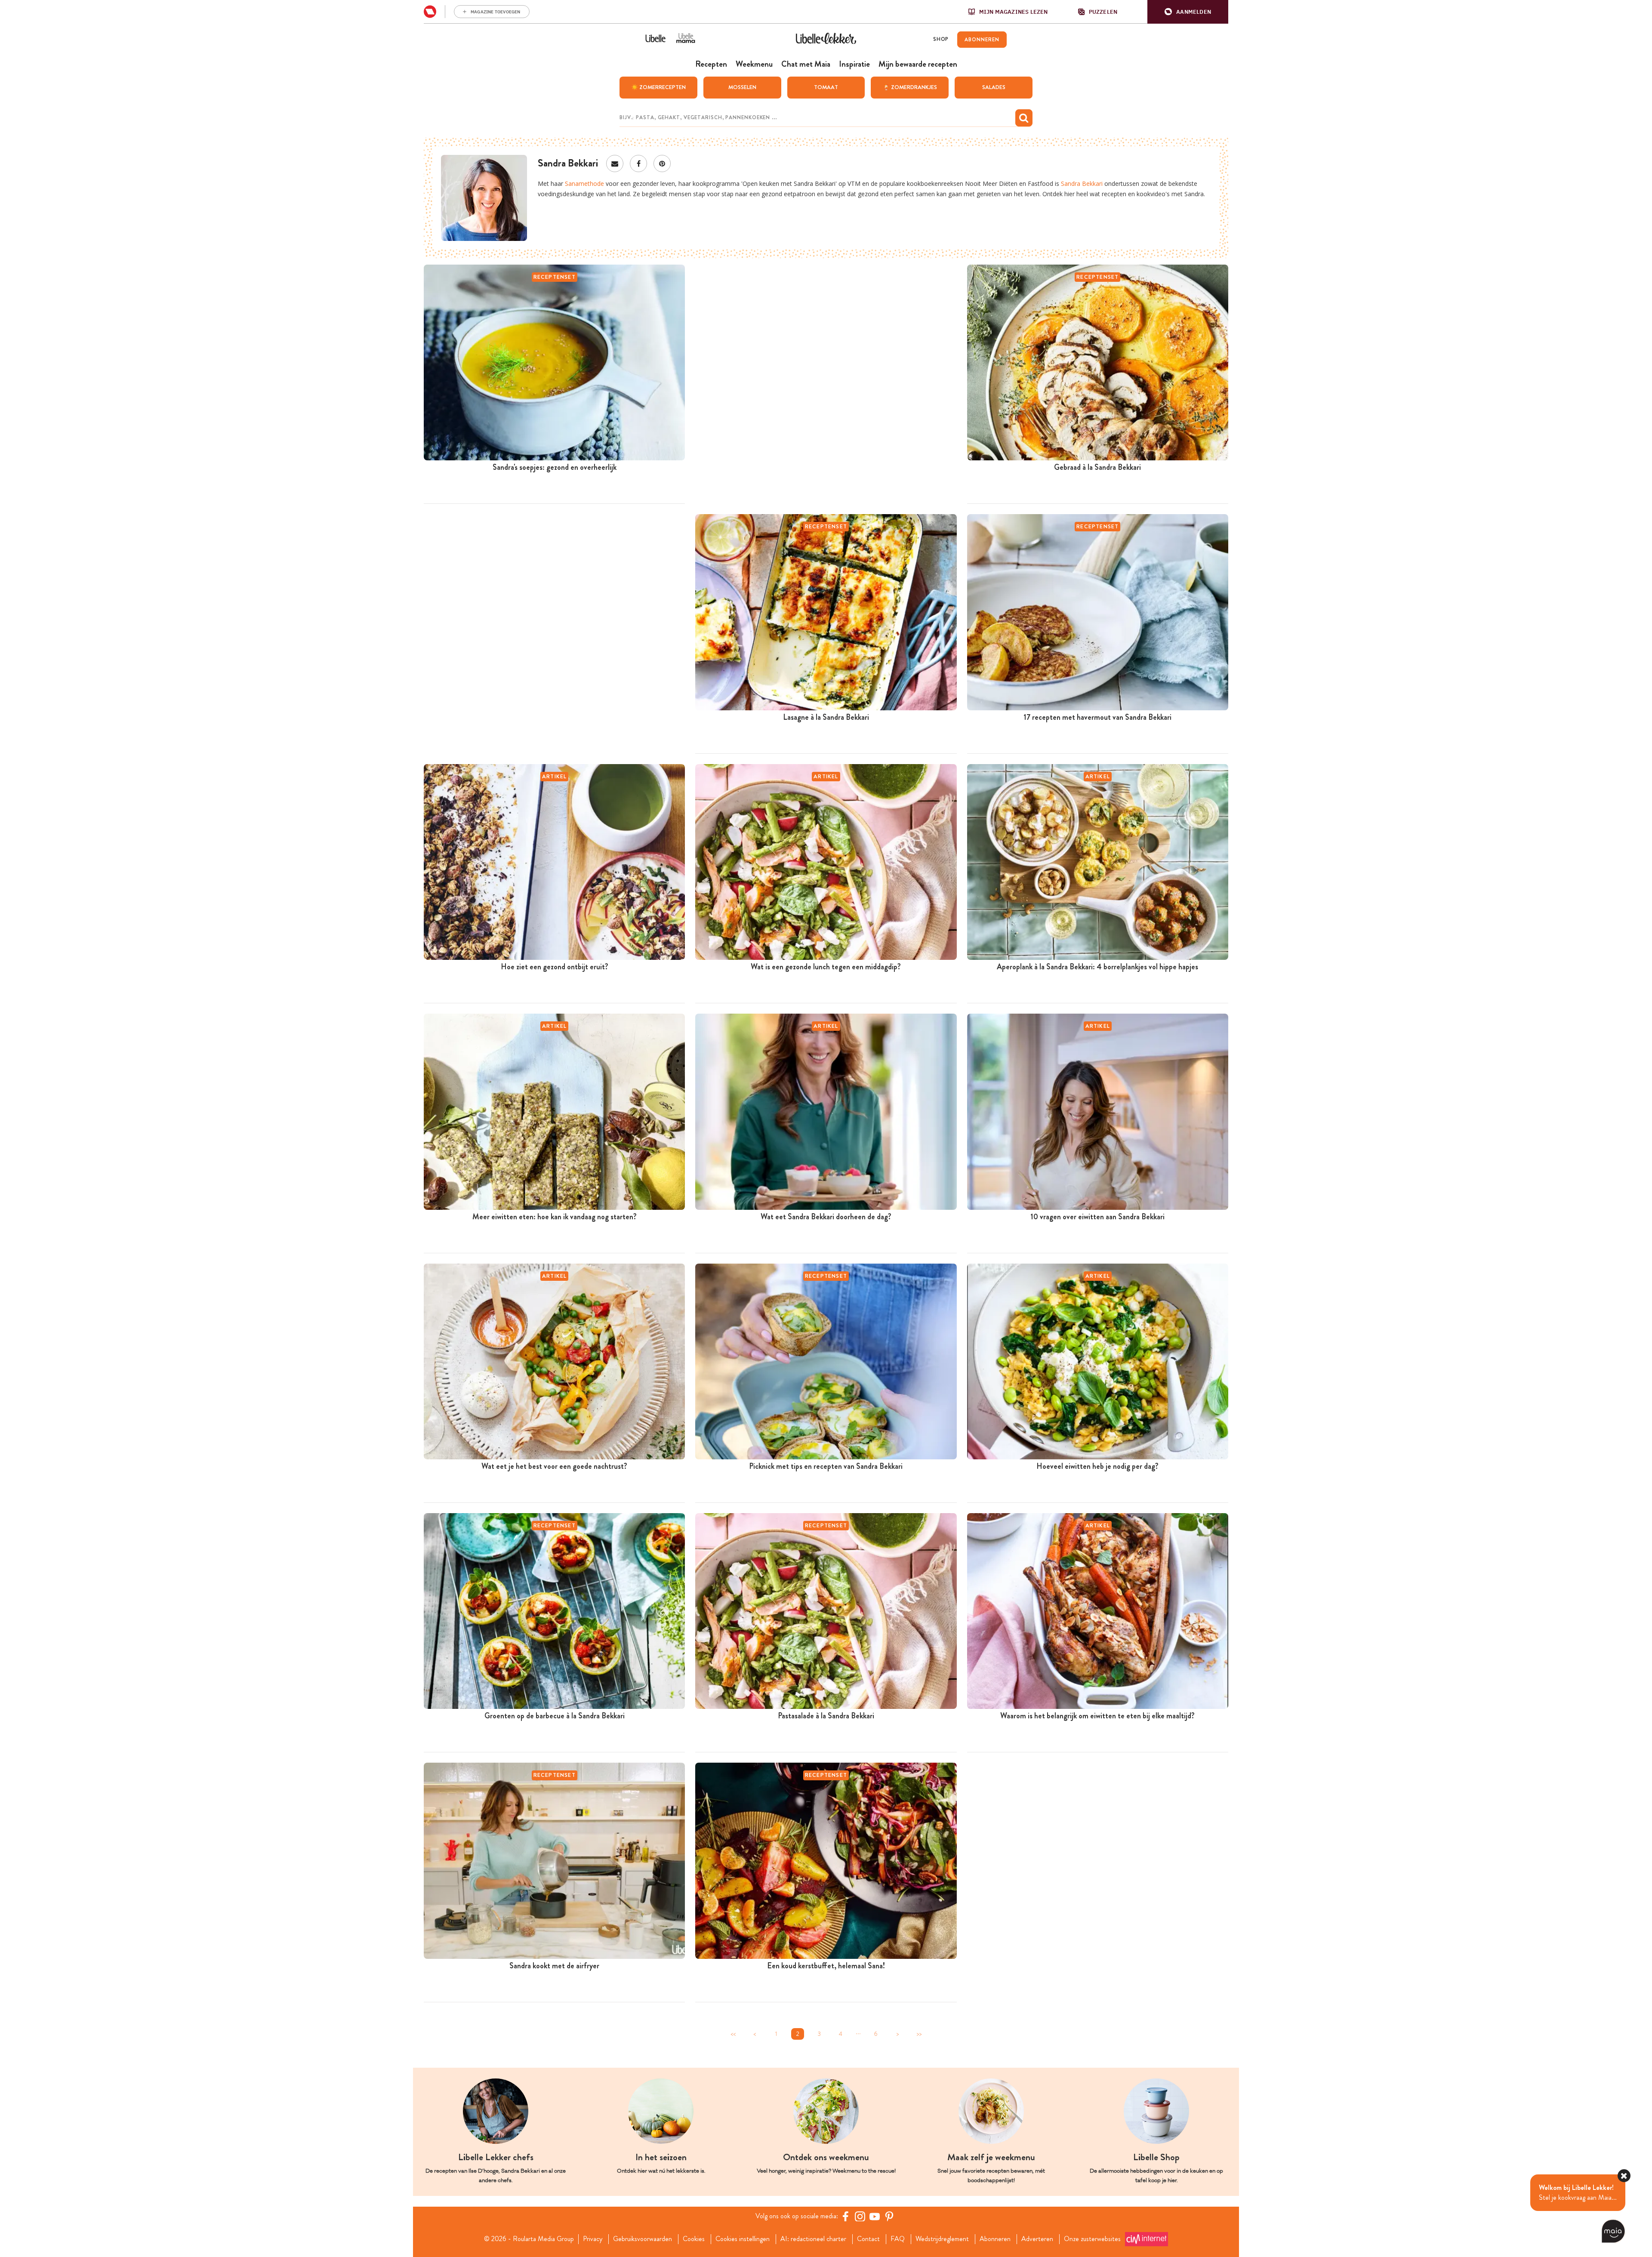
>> (919, 2034)
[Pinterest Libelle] (889, 2216)
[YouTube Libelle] (875, 2216)
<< (733, 2034)
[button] (1188, 12)
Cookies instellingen (743, 2239)
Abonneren (995, 2239)
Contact (868, 2239)
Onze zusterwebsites (1092, 2239)
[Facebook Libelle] (845, 2216)
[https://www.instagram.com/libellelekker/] (860, 2216)
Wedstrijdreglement (942, 2239)
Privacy (593, 2239)
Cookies (694, 2239)
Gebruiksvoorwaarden (643, 2239)
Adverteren (1037, 2239)
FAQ (898, 2239)
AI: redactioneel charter (813, 2239)
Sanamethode (584, 183)
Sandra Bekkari (1082, 183)
